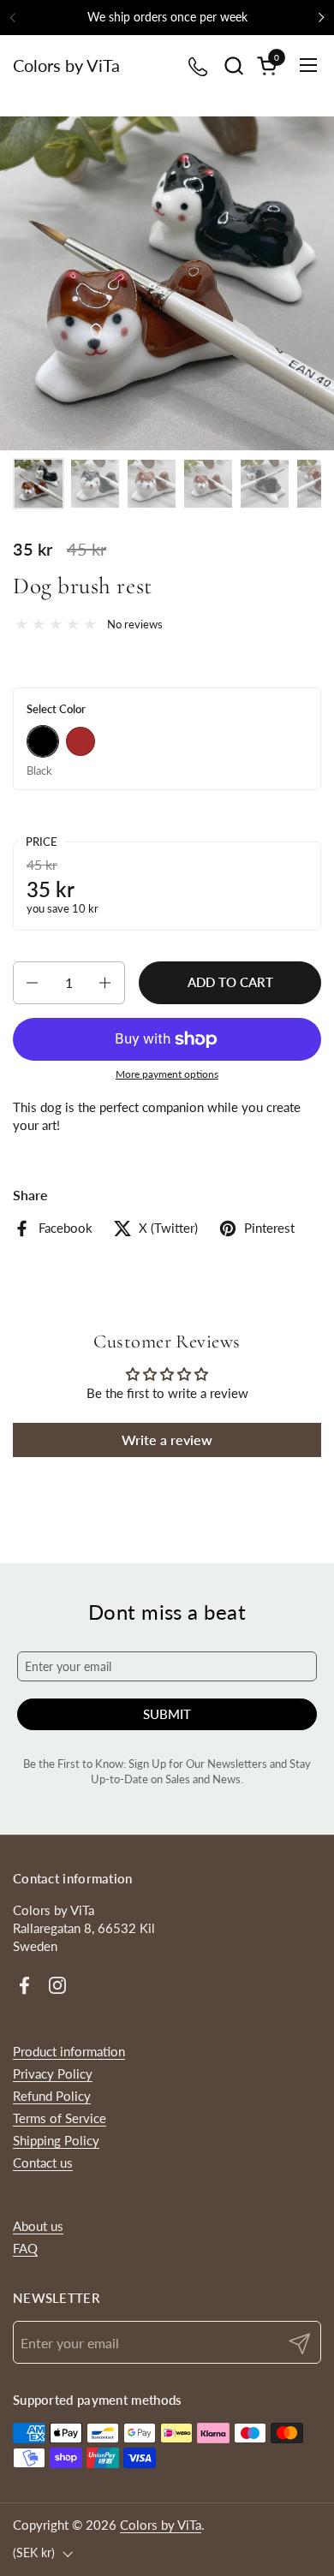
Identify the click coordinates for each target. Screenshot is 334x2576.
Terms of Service (60, 2118)
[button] (233, 65)
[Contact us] (199, 65)
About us (38, 2226)
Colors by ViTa (66, 65)
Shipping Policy (56, 2140)
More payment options (167, 1074)
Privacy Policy (53, 2073)
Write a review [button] (167, 1440)
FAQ (25, 2248)
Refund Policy (52, 2096)
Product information (69, 2051)
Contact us (43, 2163)
